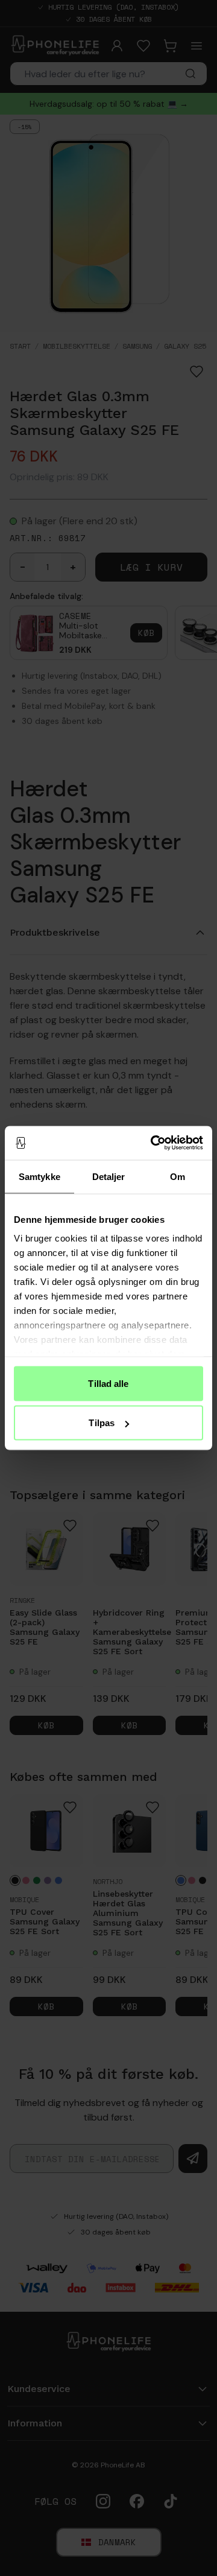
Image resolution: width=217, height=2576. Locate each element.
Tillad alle (108, 1383)
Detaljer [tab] (109, 1176)
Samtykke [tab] (39, 1176)
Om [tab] (178, 1176)
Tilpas (102, 1423)
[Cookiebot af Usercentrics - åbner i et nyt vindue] (153, 1143)
